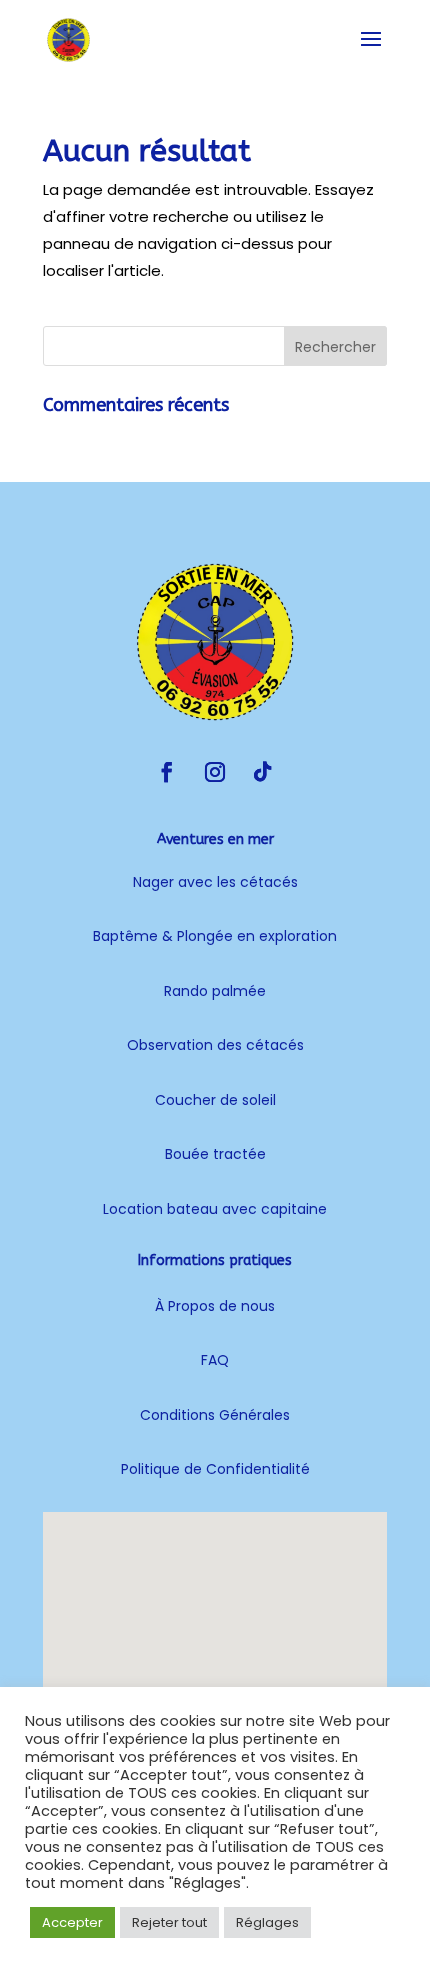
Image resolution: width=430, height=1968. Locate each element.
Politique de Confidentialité (215, 1469)
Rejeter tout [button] (169, 1922)
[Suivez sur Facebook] (167, 772)
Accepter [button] (72, 1922)
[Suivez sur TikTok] (263, 772)
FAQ (215, 1360)
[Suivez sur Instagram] (215, 772)
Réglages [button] (267, 1922)
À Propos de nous (215, 1306)
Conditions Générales (215, 1415)
